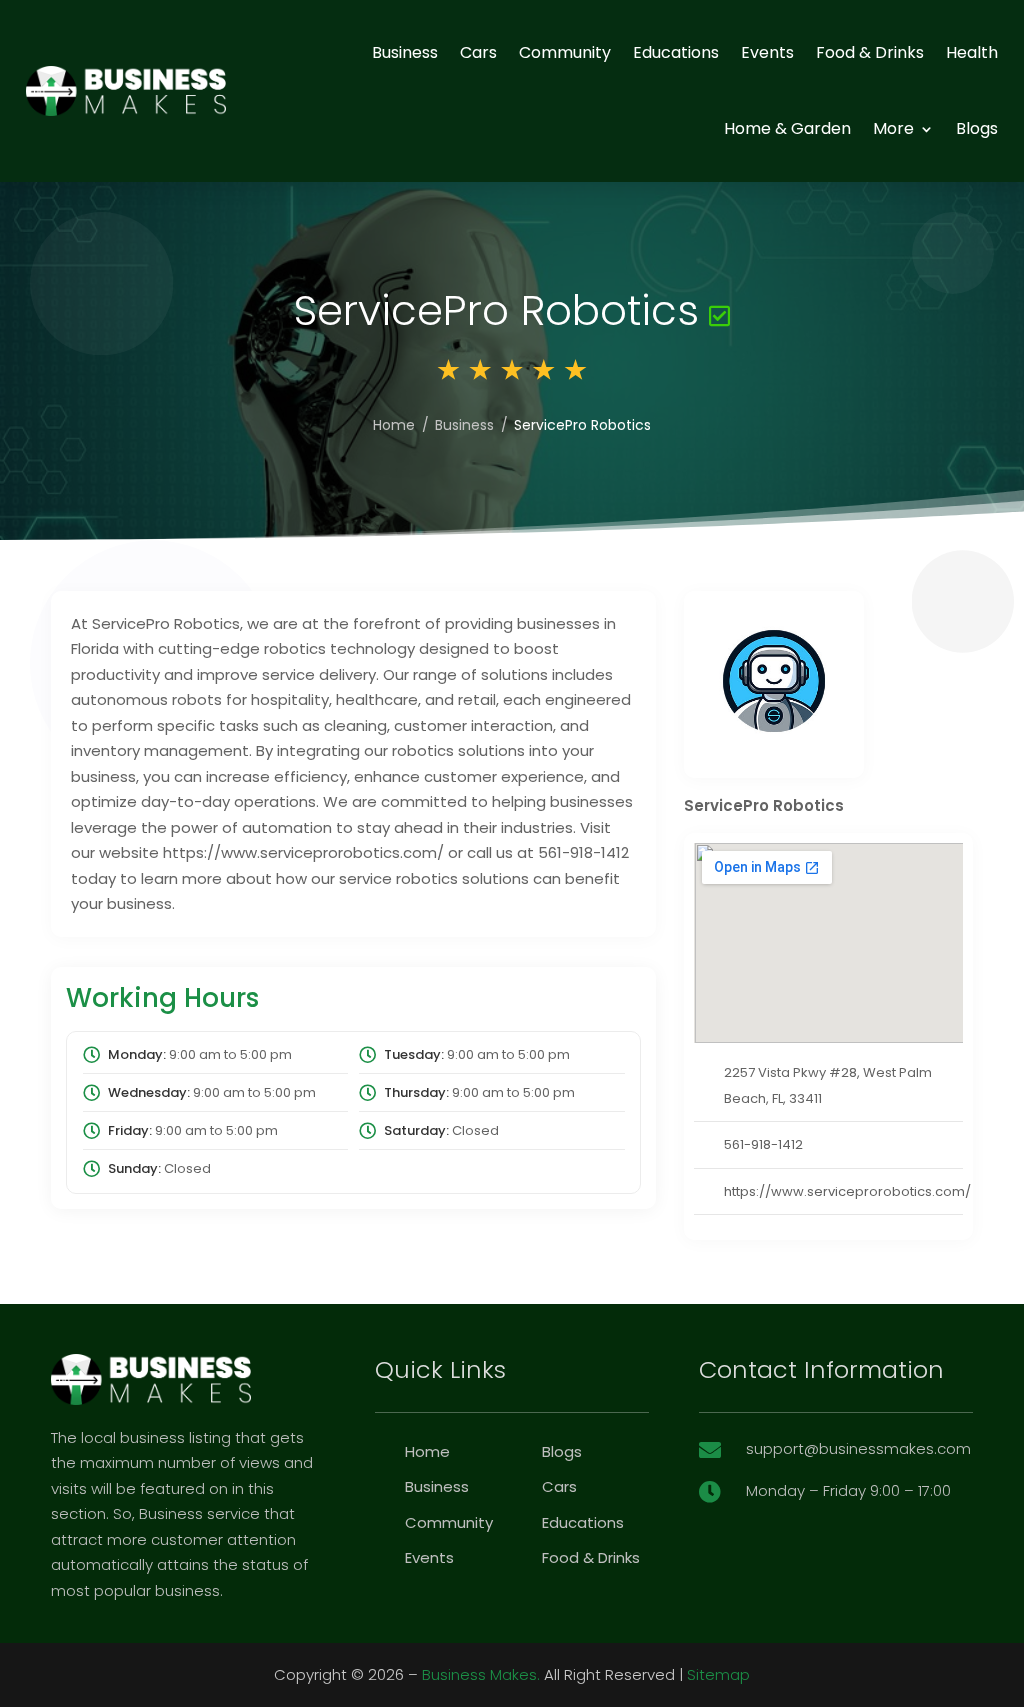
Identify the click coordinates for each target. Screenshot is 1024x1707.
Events (767, 52)
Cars (478, 52)
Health (972, 52)
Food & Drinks (870, 52)
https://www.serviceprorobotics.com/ (847, 1191)
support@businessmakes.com (858, 1448)
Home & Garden (787, 128)
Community (565, 52)
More (893, 128)
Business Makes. (481, 1674)
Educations (676, 52)
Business (405, 52)
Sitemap (718, 1674)
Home (394, 425)
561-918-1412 (763, 1144)
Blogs (977, 128)
